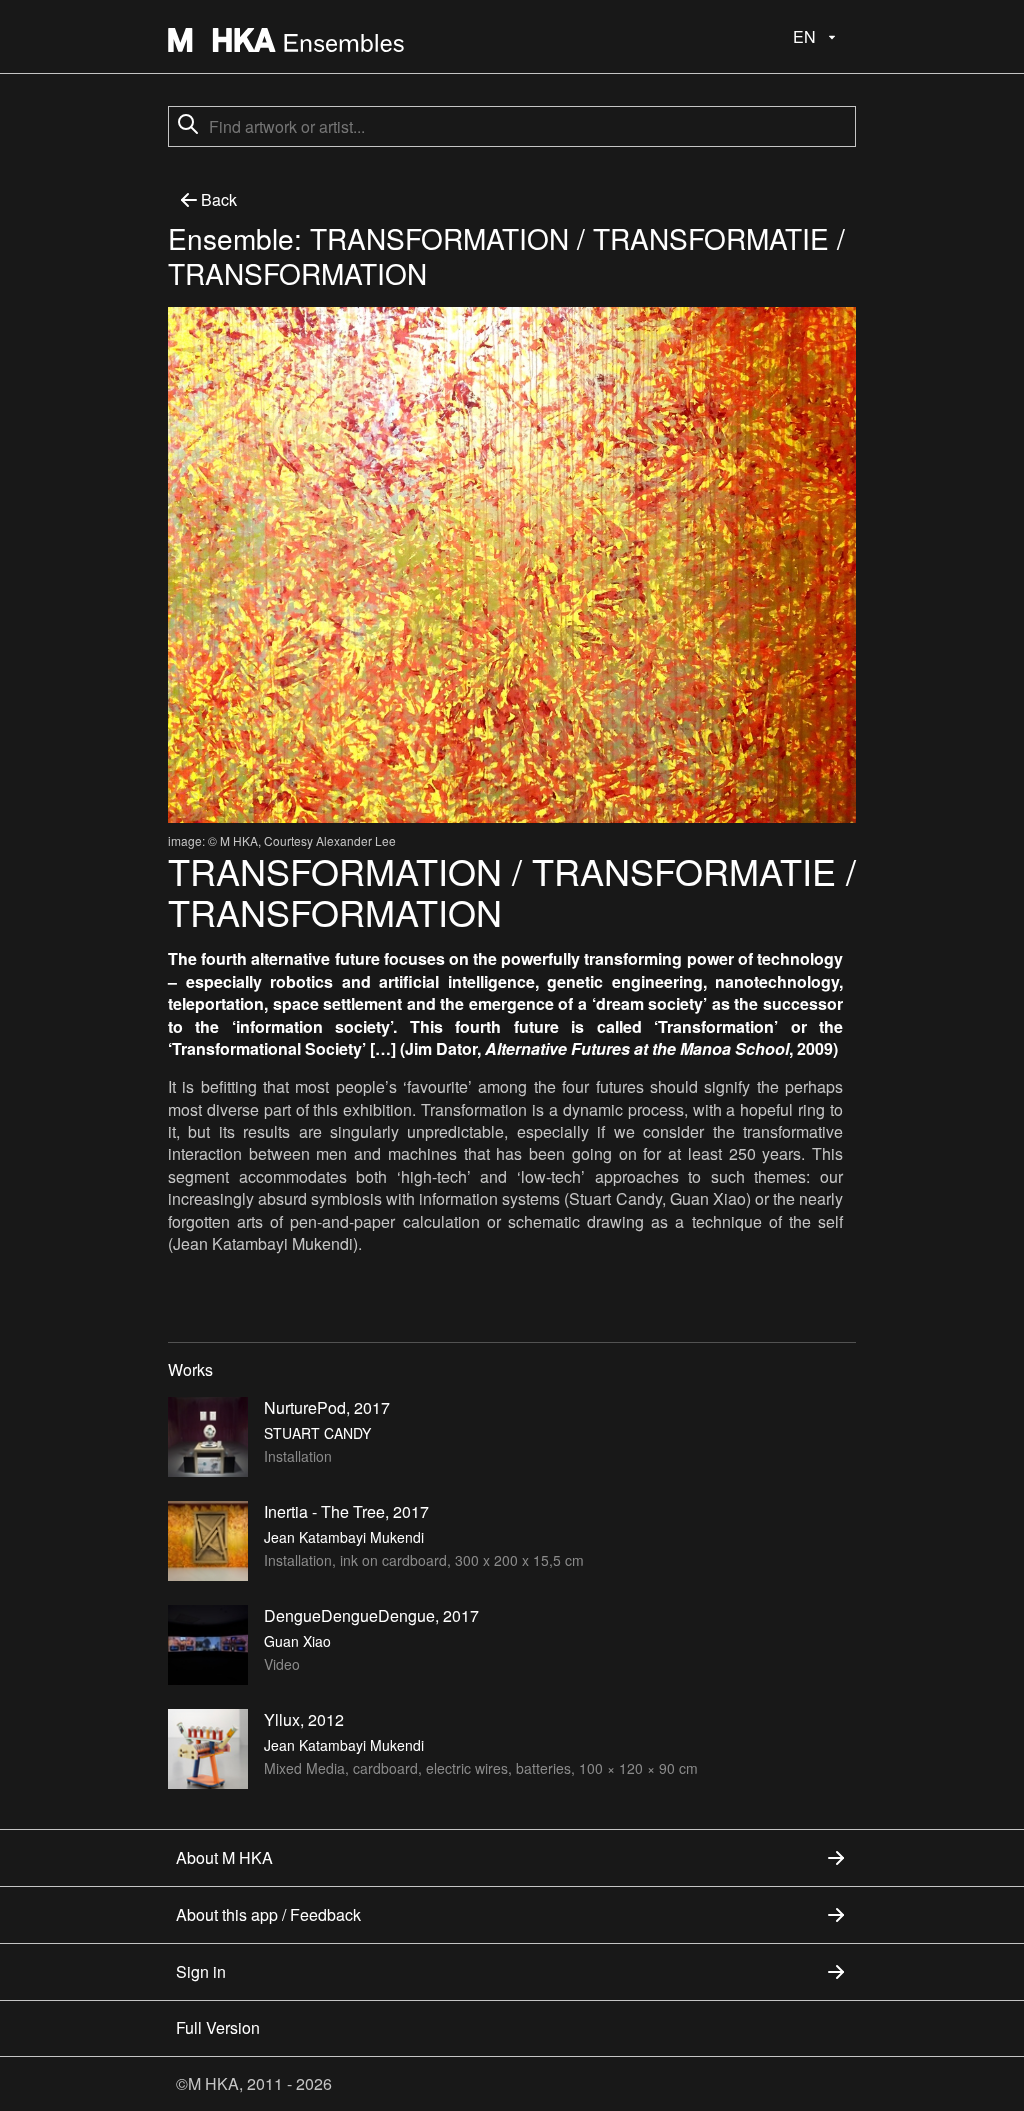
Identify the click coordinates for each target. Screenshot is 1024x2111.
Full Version (218, 2027)
